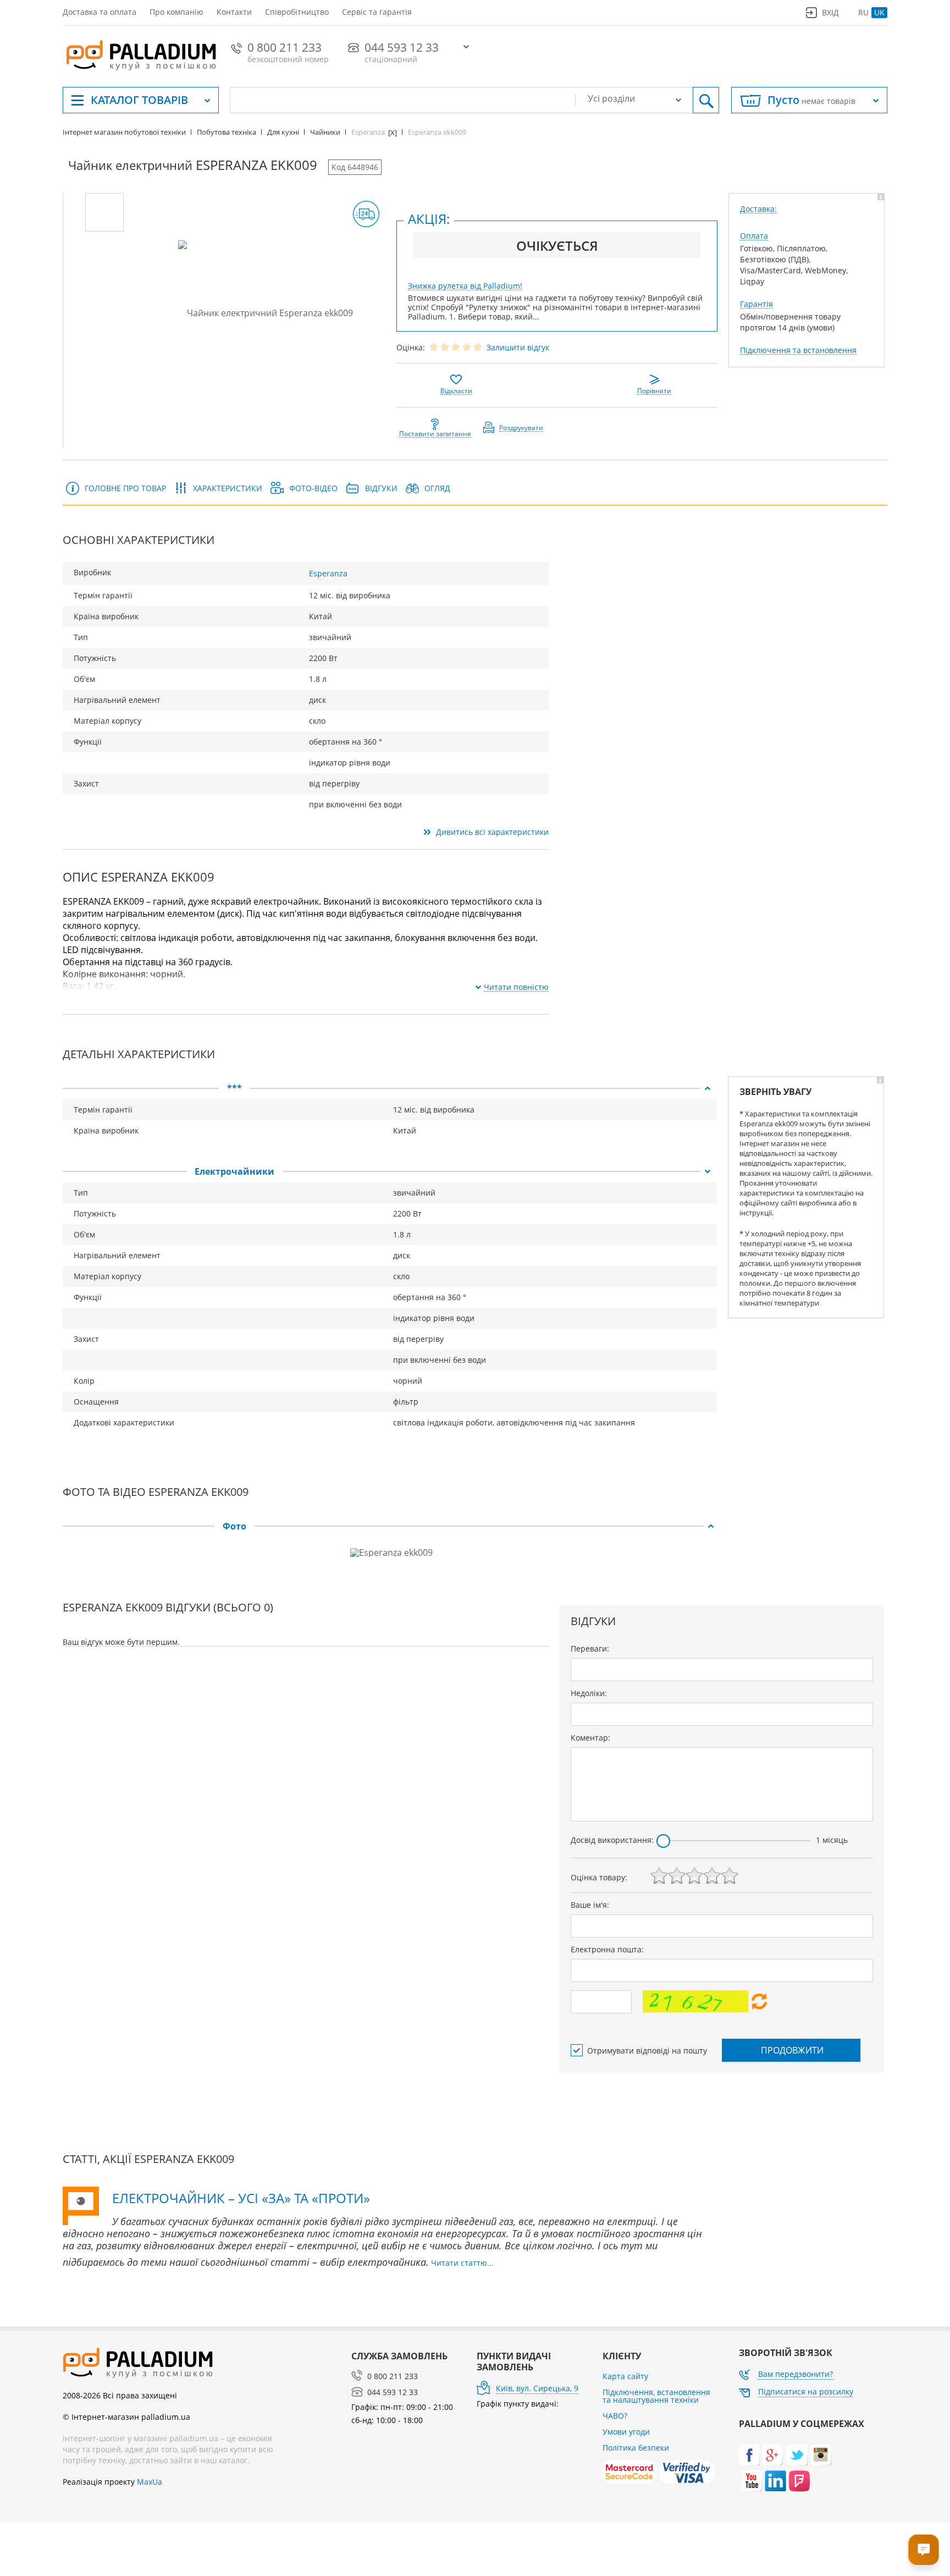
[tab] (390, 1088)
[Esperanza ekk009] (104, 212)
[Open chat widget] (924, 2550)
